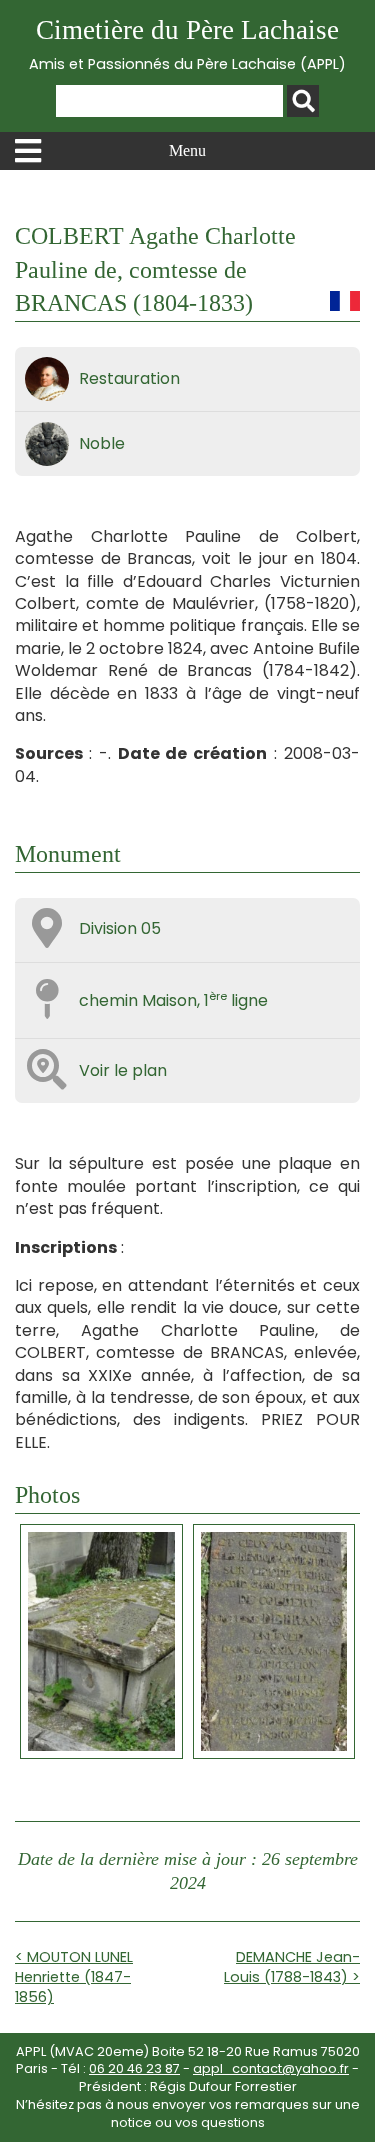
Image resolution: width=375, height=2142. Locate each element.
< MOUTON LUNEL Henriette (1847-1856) (74, 1977)
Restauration (129, 378)
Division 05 (120, 928)
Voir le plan (123, 1070)
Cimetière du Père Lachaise (187, 44)
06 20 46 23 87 (134, 2068)
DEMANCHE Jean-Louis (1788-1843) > (292, 1967)
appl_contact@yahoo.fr (271, 2068)
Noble (102, 443)
